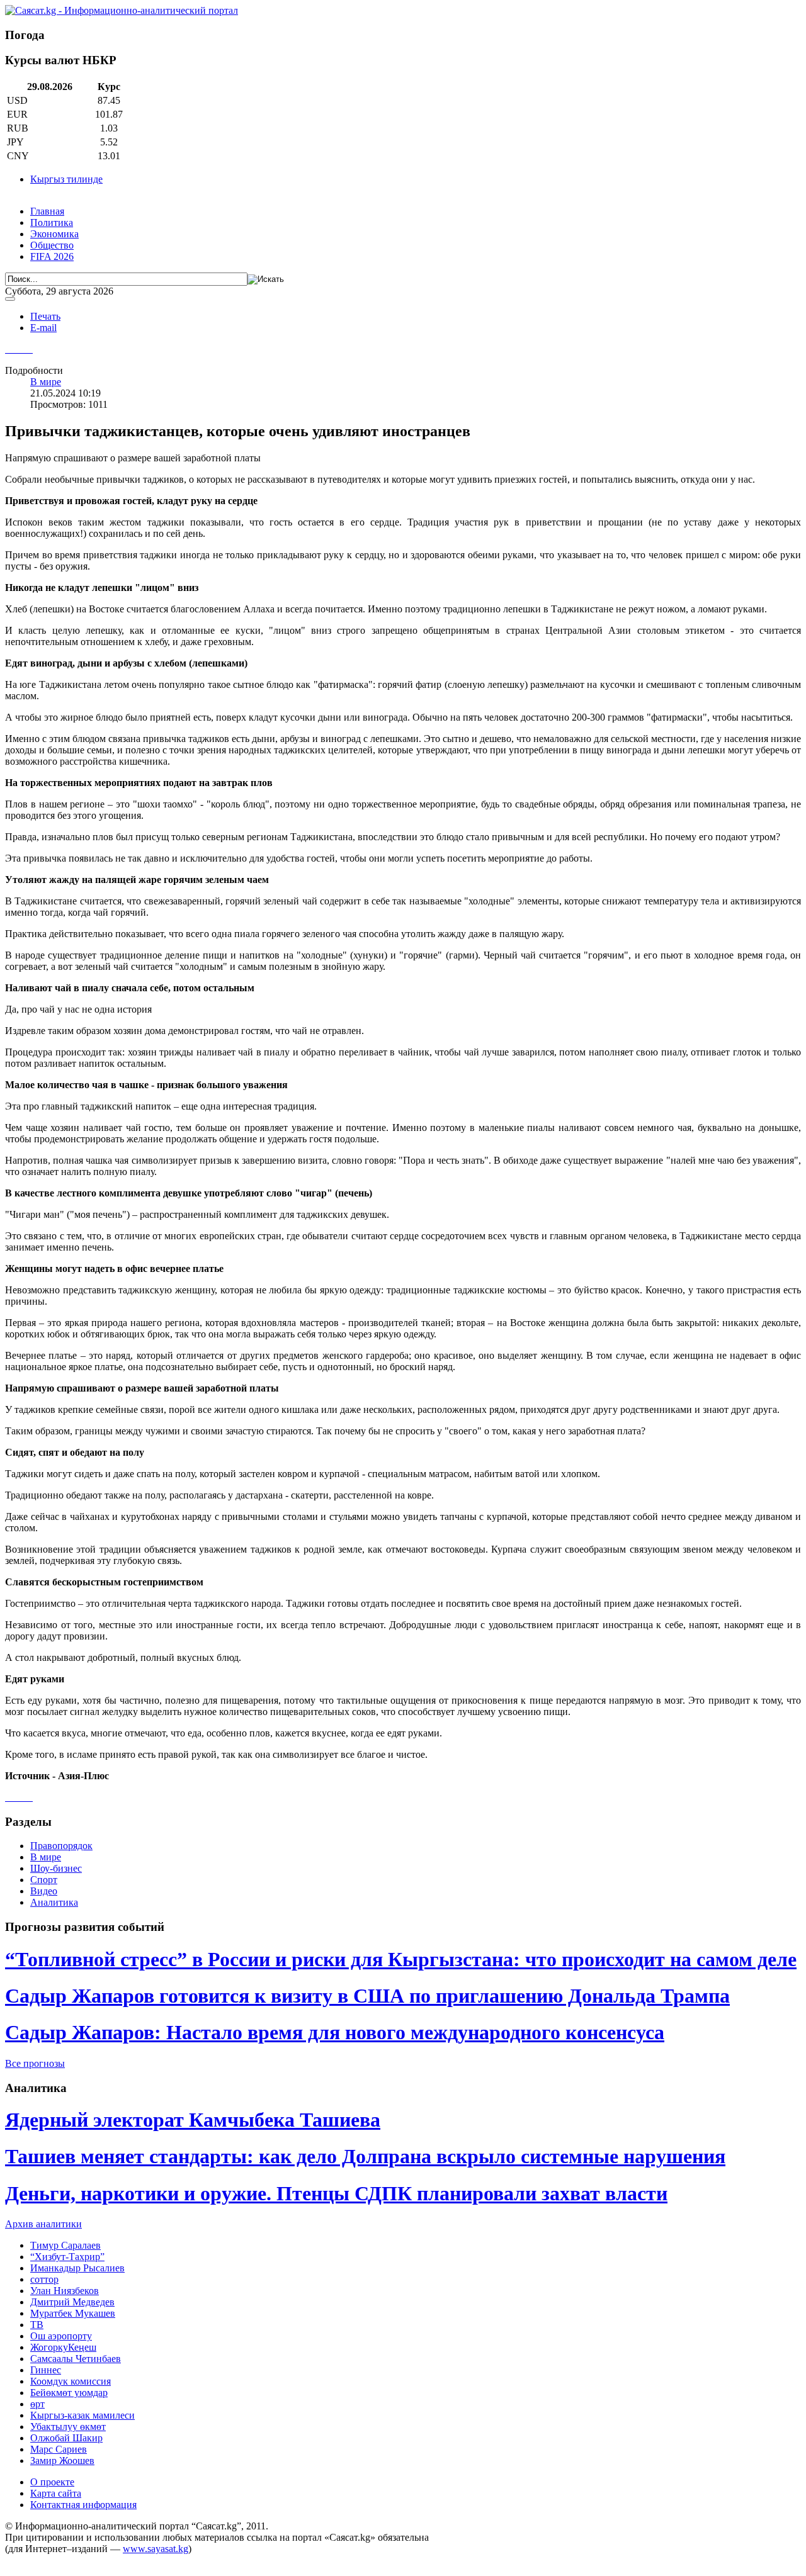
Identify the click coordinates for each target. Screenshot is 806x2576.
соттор (44, 2279)
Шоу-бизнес (56, 1868)
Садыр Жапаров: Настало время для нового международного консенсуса (335, 2032)
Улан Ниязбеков (65, 2291)
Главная (47, 211)
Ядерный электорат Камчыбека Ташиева (193, 2120)
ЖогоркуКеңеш (63, 2347)
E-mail (43, 328)
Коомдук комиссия (71, 2381)
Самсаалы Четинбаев (76, 2359)
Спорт (44, 1880)
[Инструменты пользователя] (10, 299)
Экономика (54, 234)
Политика (52, 222)
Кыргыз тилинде (66, 179)
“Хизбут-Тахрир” (67, 2257)
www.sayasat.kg (156, 2549)
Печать (45, 316)
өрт (37, 2404)
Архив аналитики (43, 2224)
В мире (46, 382)
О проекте (52, 2482)
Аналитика (54, 1902)
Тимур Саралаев (65, 2245)
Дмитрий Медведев (72, 2302)
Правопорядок (61, 1846)
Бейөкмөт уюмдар (69, 2393)
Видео (44, 1891)
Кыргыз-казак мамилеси (82, 2415)
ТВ (37, 2325)
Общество (52, 245)
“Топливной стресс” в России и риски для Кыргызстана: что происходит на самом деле (401, 1959)
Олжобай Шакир (66, 2438)
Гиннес (46, 2370)
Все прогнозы (35, 2063)
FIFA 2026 (52, 256)
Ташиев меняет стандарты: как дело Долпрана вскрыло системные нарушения (365, 2156)
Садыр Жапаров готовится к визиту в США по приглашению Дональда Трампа (367, 1996)
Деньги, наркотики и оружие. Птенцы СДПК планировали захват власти (336, 2193)
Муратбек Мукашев (73, 2313)
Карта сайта (56, 2493)
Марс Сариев (59, 2449)
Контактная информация (83, 2505)
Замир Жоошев (62, 2461)
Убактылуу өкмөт (68, 2427)
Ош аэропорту (61, 2336)
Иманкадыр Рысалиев (77, 2268)
